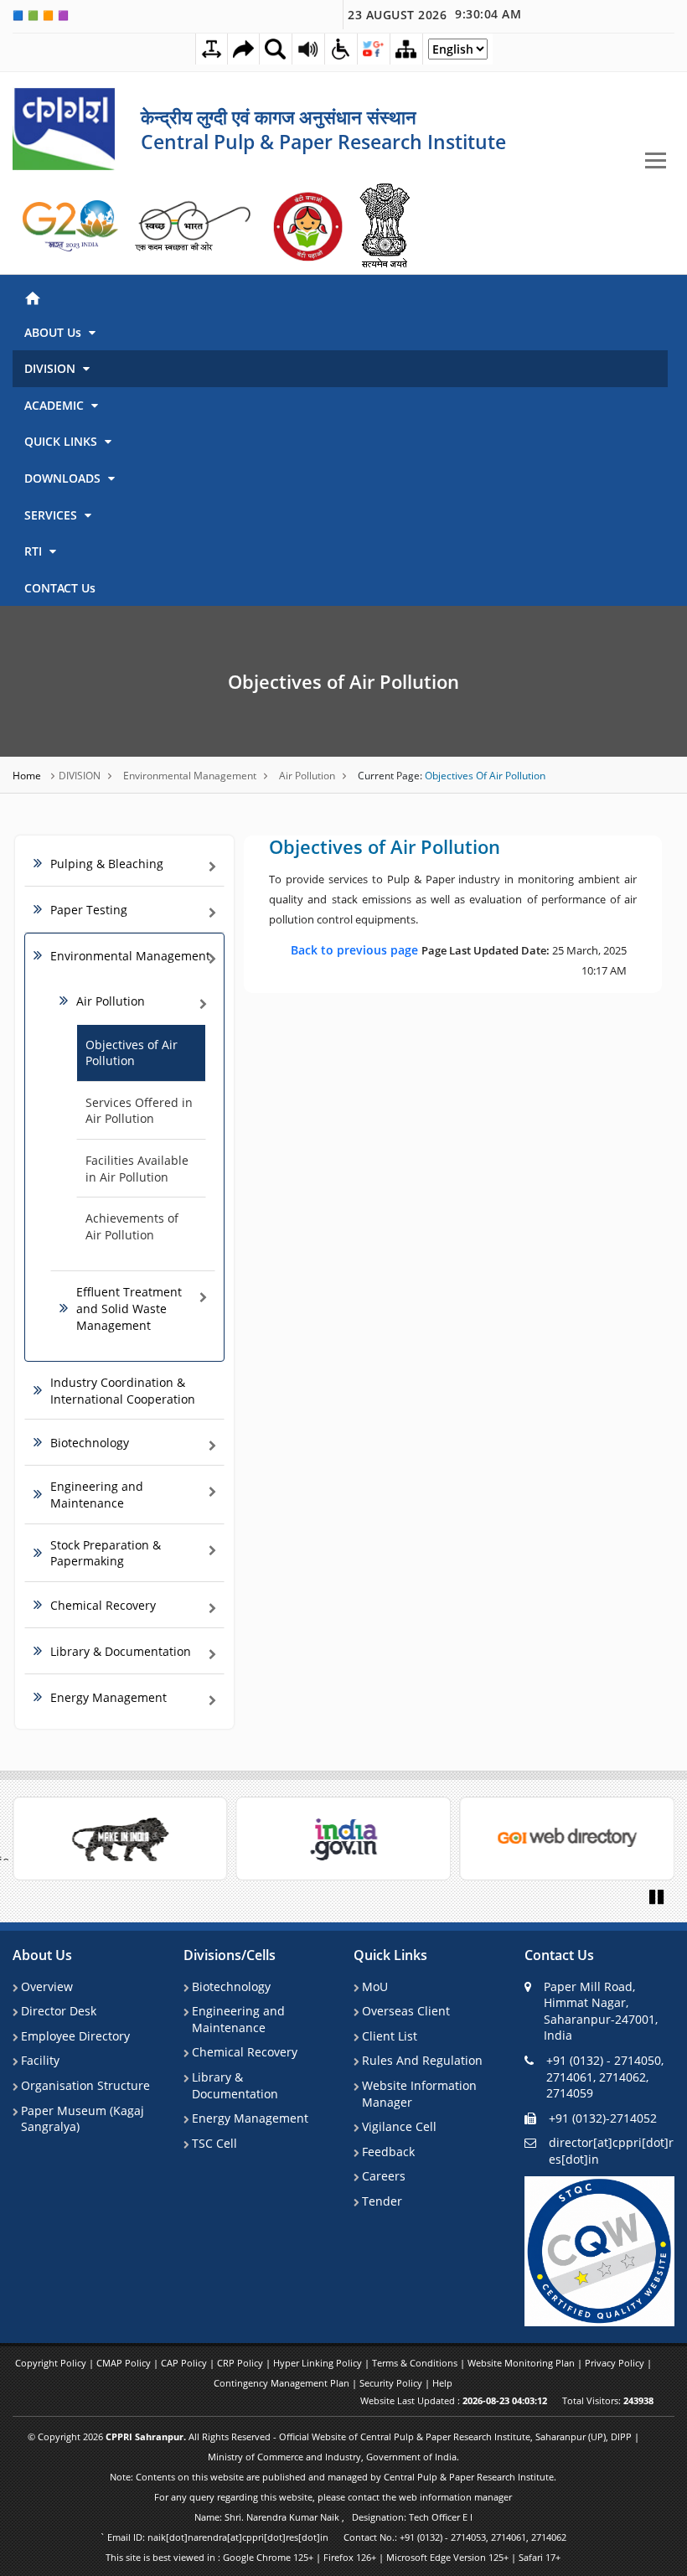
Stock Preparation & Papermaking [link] (106, 1553)
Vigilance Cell (399, 2126)
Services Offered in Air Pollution (139, 1111)
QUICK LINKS (62, 441)
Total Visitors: (608, 2400)
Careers (384, 2176)
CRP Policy (241, 2363)
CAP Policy (185, 2363)
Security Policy (392, 2383)
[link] (71, 226)
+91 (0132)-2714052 (603, 2118)
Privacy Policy (616, 2363)
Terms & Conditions (416, 2363)
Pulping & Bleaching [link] (107, 864)
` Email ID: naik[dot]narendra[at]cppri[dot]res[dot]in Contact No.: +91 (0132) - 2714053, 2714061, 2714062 (333, 2537)
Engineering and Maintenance (238, 2019)
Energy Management (250, 2118)
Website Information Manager (419, 2094)
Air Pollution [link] (111, 1001)
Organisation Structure (85, 2085)
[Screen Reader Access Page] (308, 49)
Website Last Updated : (454, 2400)
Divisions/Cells (230, 1955)
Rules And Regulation (422, 2060)
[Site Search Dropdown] (276, 49)
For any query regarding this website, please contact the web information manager (333, 2497)
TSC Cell (214, 2143)
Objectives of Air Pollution (343, 681)
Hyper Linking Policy (319, 2363)
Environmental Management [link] (130, 956)
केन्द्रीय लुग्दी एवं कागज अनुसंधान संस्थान (279, 116)
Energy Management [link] (108, 1697)
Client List (390, 2036)
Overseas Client (406, 2011)
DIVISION (52, 368)
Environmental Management (190, 776)
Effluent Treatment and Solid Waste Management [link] (129, 1308)
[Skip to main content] (243, 49)
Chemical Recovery (245, 2052)
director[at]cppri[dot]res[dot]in (611, 2151)
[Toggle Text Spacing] (212, 49)
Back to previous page (356, 950)
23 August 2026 (434, 14)
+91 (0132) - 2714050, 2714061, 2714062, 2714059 (605, 2077)
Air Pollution (307, 776)
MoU (375, 1986)
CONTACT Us (60, 588)
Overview (47, 1986)
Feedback (388, 2152)
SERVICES (52, 515)
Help (442, 2383)
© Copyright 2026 (333, 2447)
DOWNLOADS (64, 478)
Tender (382, 2201)
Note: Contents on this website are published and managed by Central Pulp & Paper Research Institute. (333, 2477)
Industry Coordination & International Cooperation (123, 1391)
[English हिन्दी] (458, 53)
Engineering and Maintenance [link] (97, 1495)
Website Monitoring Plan (522, 2363)
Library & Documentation (235, 2085)
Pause (658, 1896)
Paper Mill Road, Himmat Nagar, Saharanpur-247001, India (601, 2011)
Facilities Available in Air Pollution (137, 1169)
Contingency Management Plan (283, 2383)
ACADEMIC (56, 405)
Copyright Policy (52, 2363)
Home (28, 776)
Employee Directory (75, 2036)
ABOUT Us (54, 332)
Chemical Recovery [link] (103, 1605)
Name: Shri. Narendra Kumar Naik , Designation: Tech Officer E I (333, 2517)
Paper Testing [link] (89, 910)
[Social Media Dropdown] (374, 49)
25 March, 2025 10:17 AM (459, 960)
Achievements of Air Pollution (132, 1226)
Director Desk (59, 2011)
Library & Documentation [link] (121, 1651)
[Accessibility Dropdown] (341, 49)
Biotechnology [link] (90, 1443)
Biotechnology (231, 1986)
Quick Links (390, 1955)
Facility (40, 2060)
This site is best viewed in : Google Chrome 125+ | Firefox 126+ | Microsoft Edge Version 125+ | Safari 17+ (333, 2557)
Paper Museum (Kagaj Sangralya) (83, 2119)
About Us (42, 1955)
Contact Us (559, 1955)
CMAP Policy (125, 2363)
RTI (35, 551)
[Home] (340, 296)
